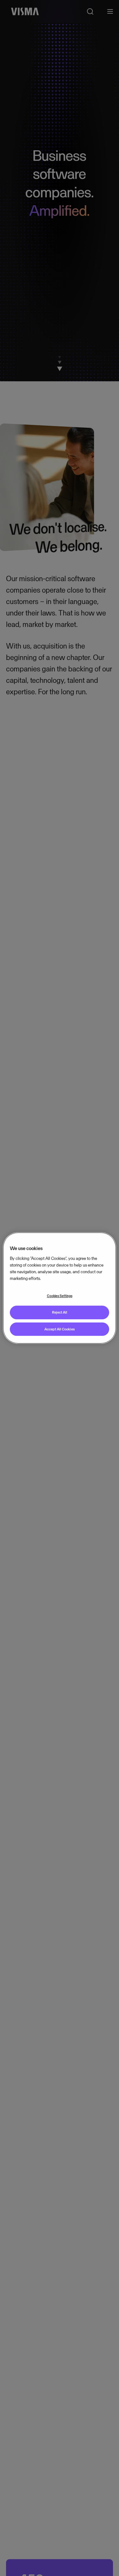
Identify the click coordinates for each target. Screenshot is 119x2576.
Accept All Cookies (60, 1329)
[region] (59, 1288)
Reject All (60, 1312)
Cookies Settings (60, 1296)
